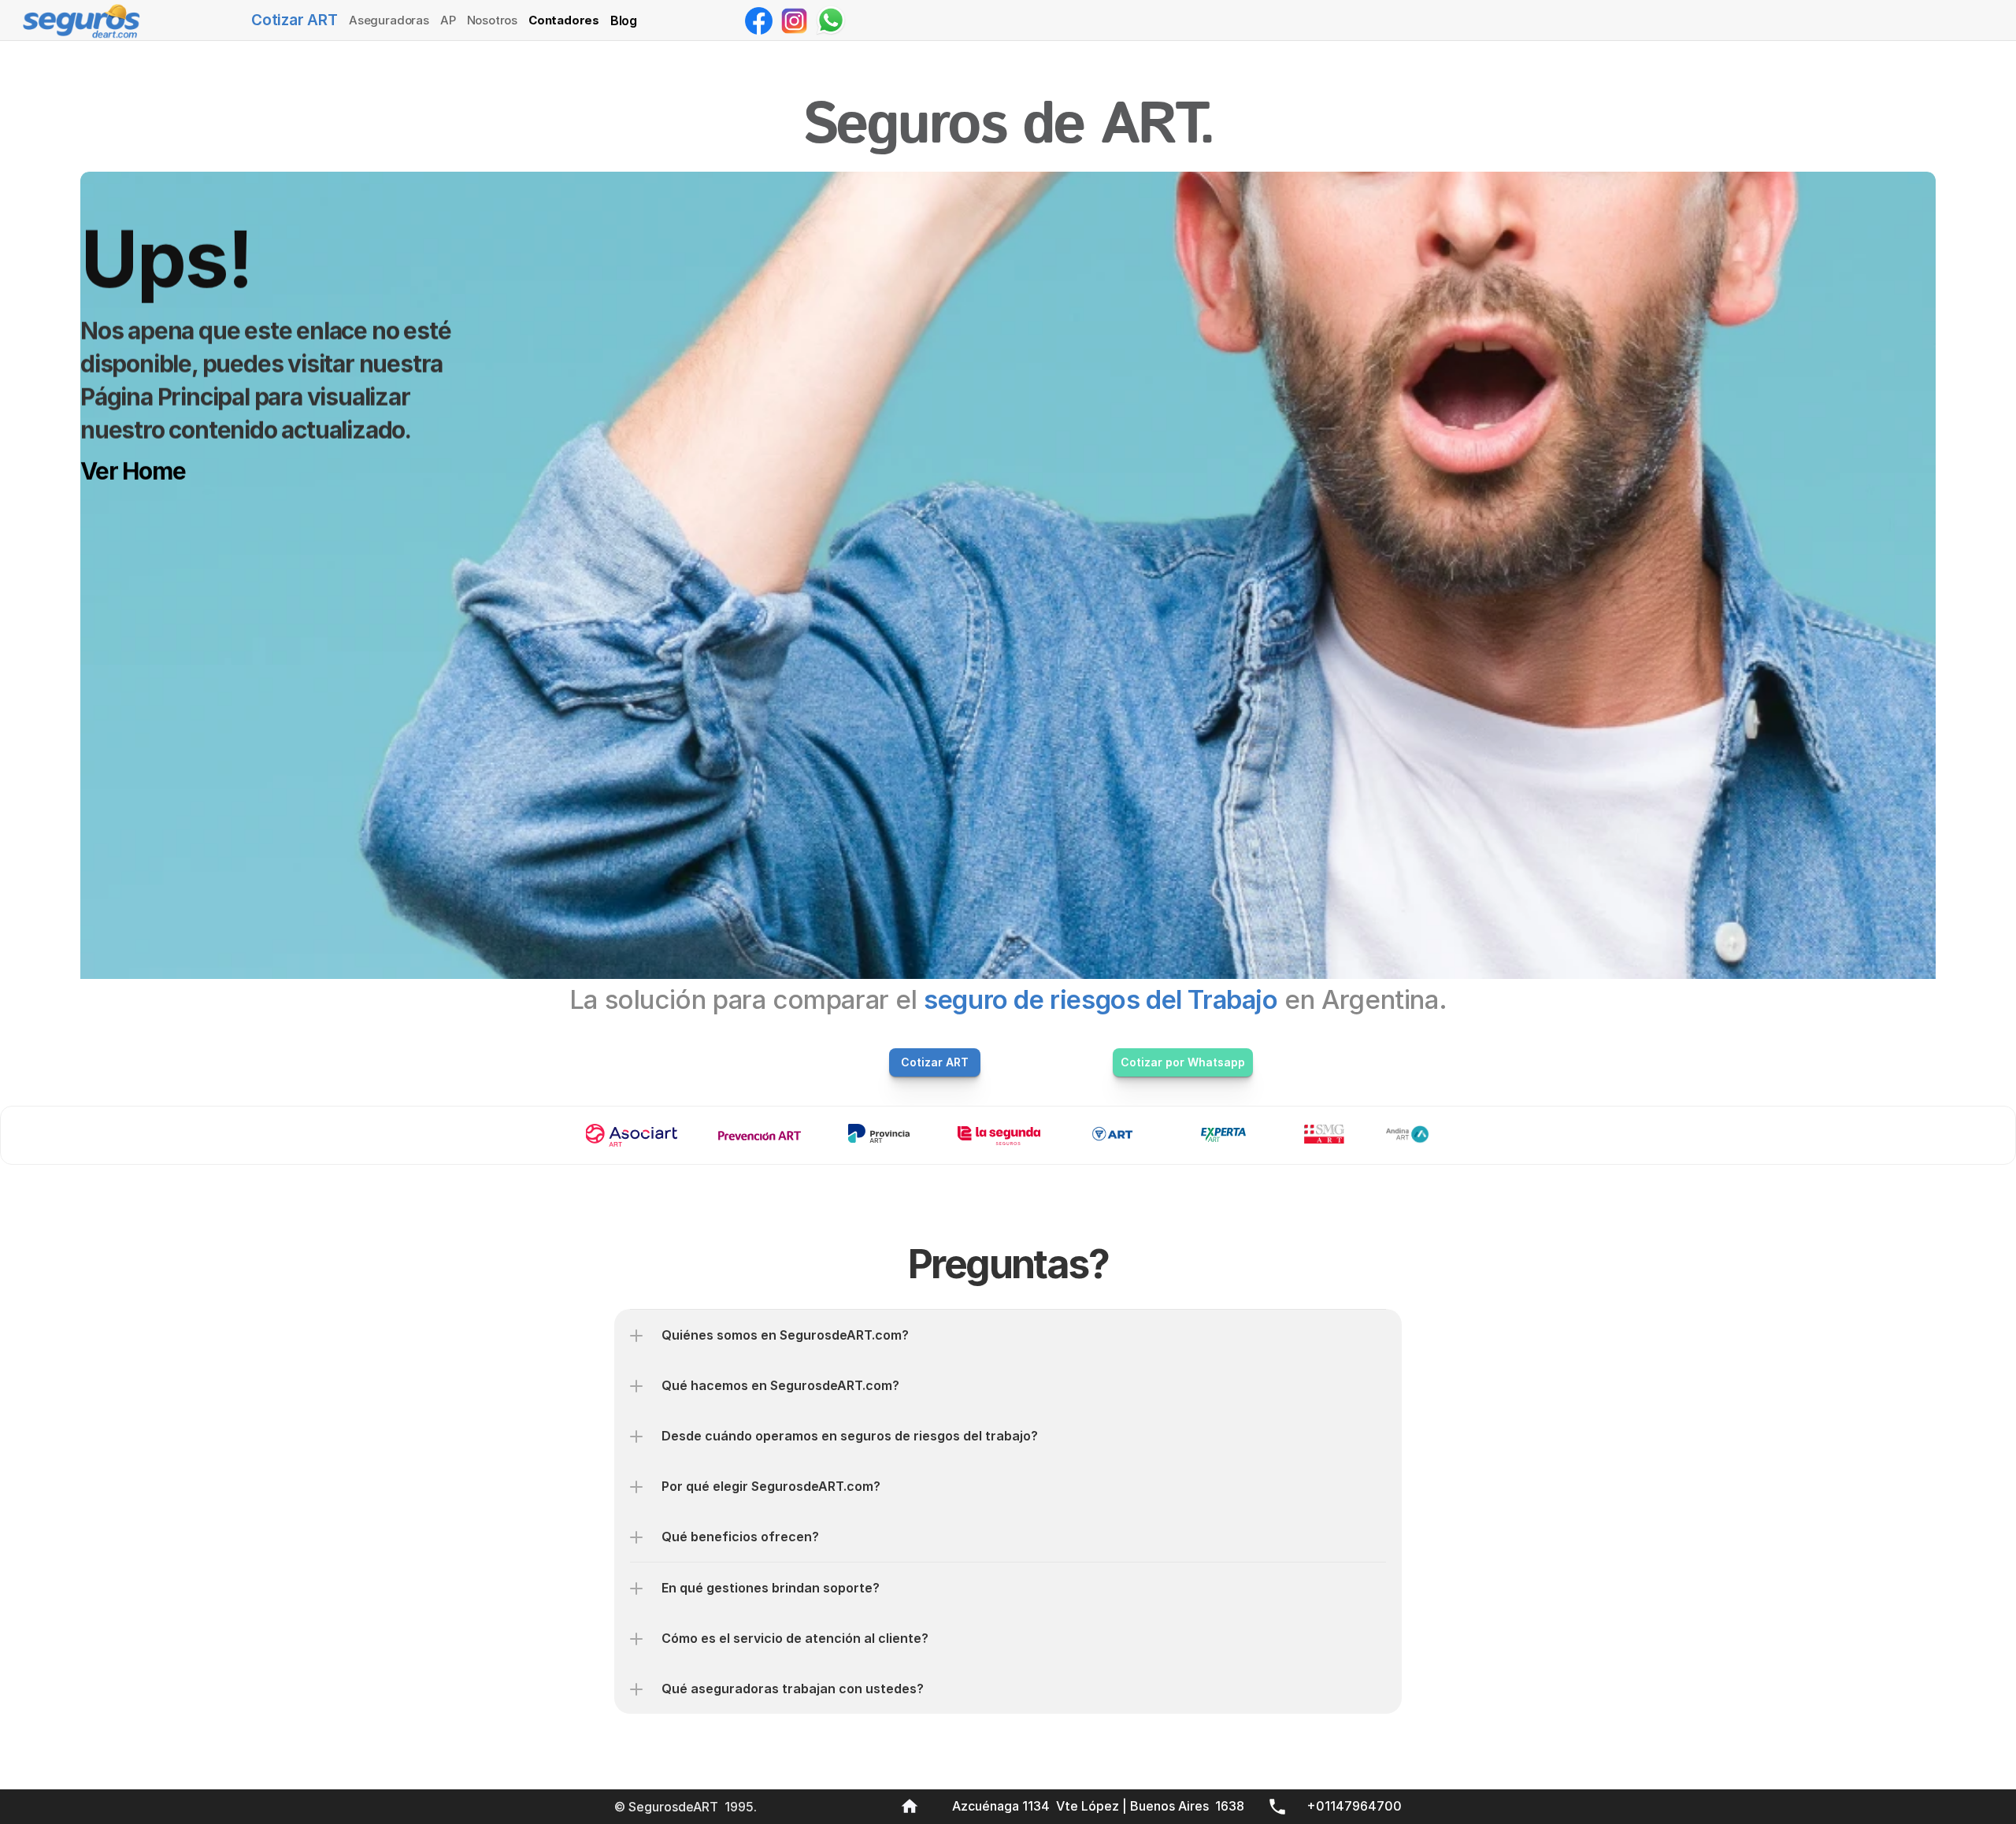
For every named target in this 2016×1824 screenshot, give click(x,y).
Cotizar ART (295, 20)
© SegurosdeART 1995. (687, 1807)
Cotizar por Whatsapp (1183, 1062)
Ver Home (133, 471)
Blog (624, 20)
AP (448, 20)
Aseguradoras (389, 20)
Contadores (564, 20)
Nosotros (492, 20)
